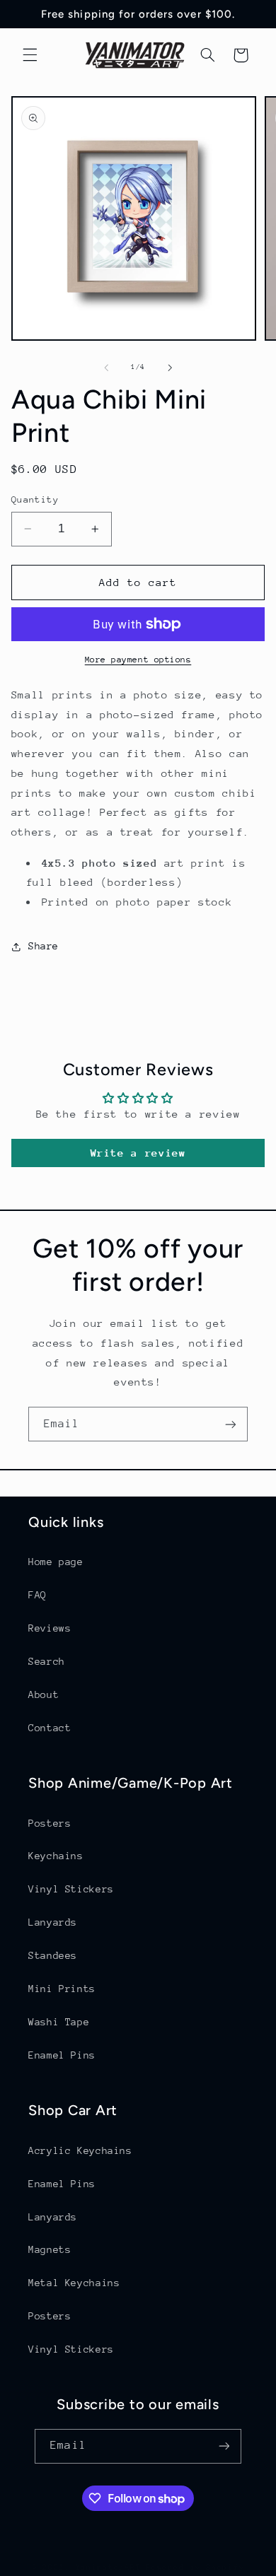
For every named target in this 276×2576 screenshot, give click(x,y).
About (44, 1694)
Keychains (56, 1856)
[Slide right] (170, 368)
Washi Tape (59, 2022)
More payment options (138, 660)
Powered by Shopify (195, 2567)
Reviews (50, 1628)
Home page (56, 1562)
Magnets (50, 2249)
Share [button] (44, 946)
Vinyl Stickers (71, 1889)
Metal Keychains (74, 2283)
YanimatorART (109, 2567)
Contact (50, 1728)
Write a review (138, 1153)
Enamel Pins (62, 2055)
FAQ (38, 1595)
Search (47, 1661)
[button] (30, 55)
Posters (50, 1823)
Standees (53, 1955)
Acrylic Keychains (80, 2150)
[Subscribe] (231, 1424)
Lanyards (53, 1922)
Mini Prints (62, 1989)
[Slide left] (106, 368)
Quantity (35, 499)
